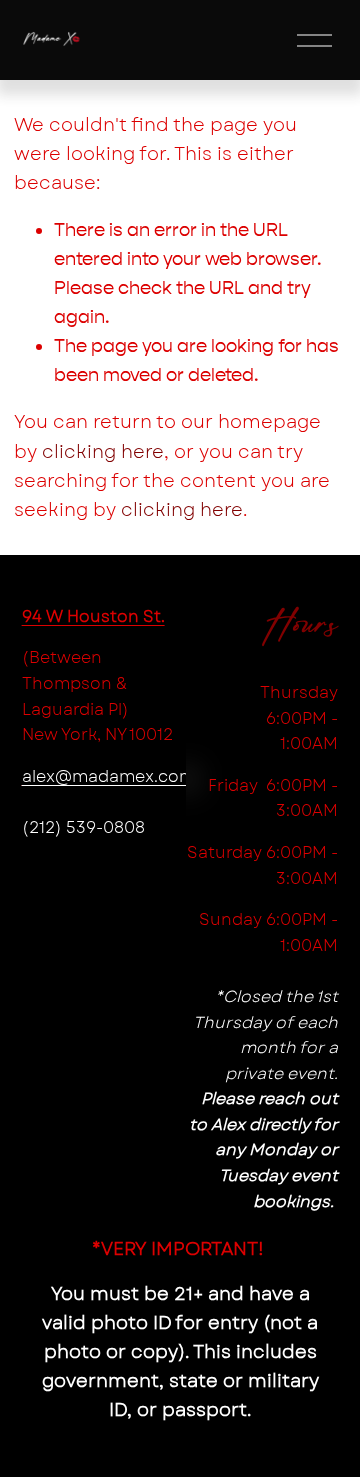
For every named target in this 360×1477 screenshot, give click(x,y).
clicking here (103, 452)
